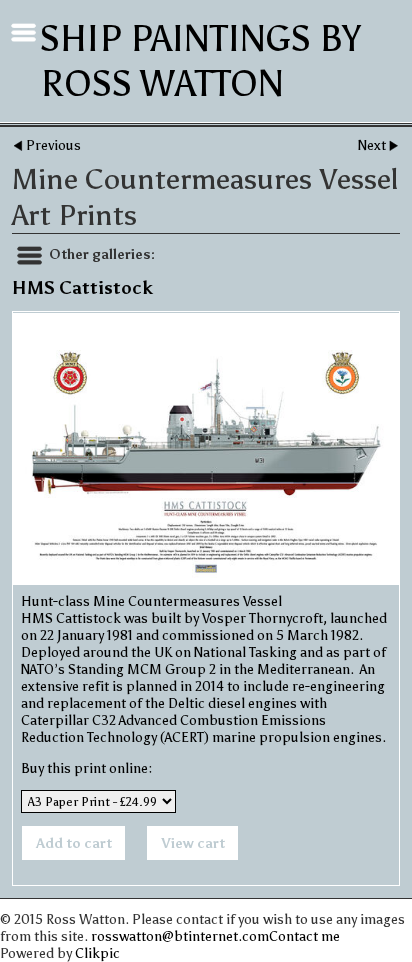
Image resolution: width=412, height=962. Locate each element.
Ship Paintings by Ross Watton (200, 61)
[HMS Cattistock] (206, 449)
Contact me (304, 936)
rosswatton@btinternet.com (180, 936)
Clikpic (97, 953)
